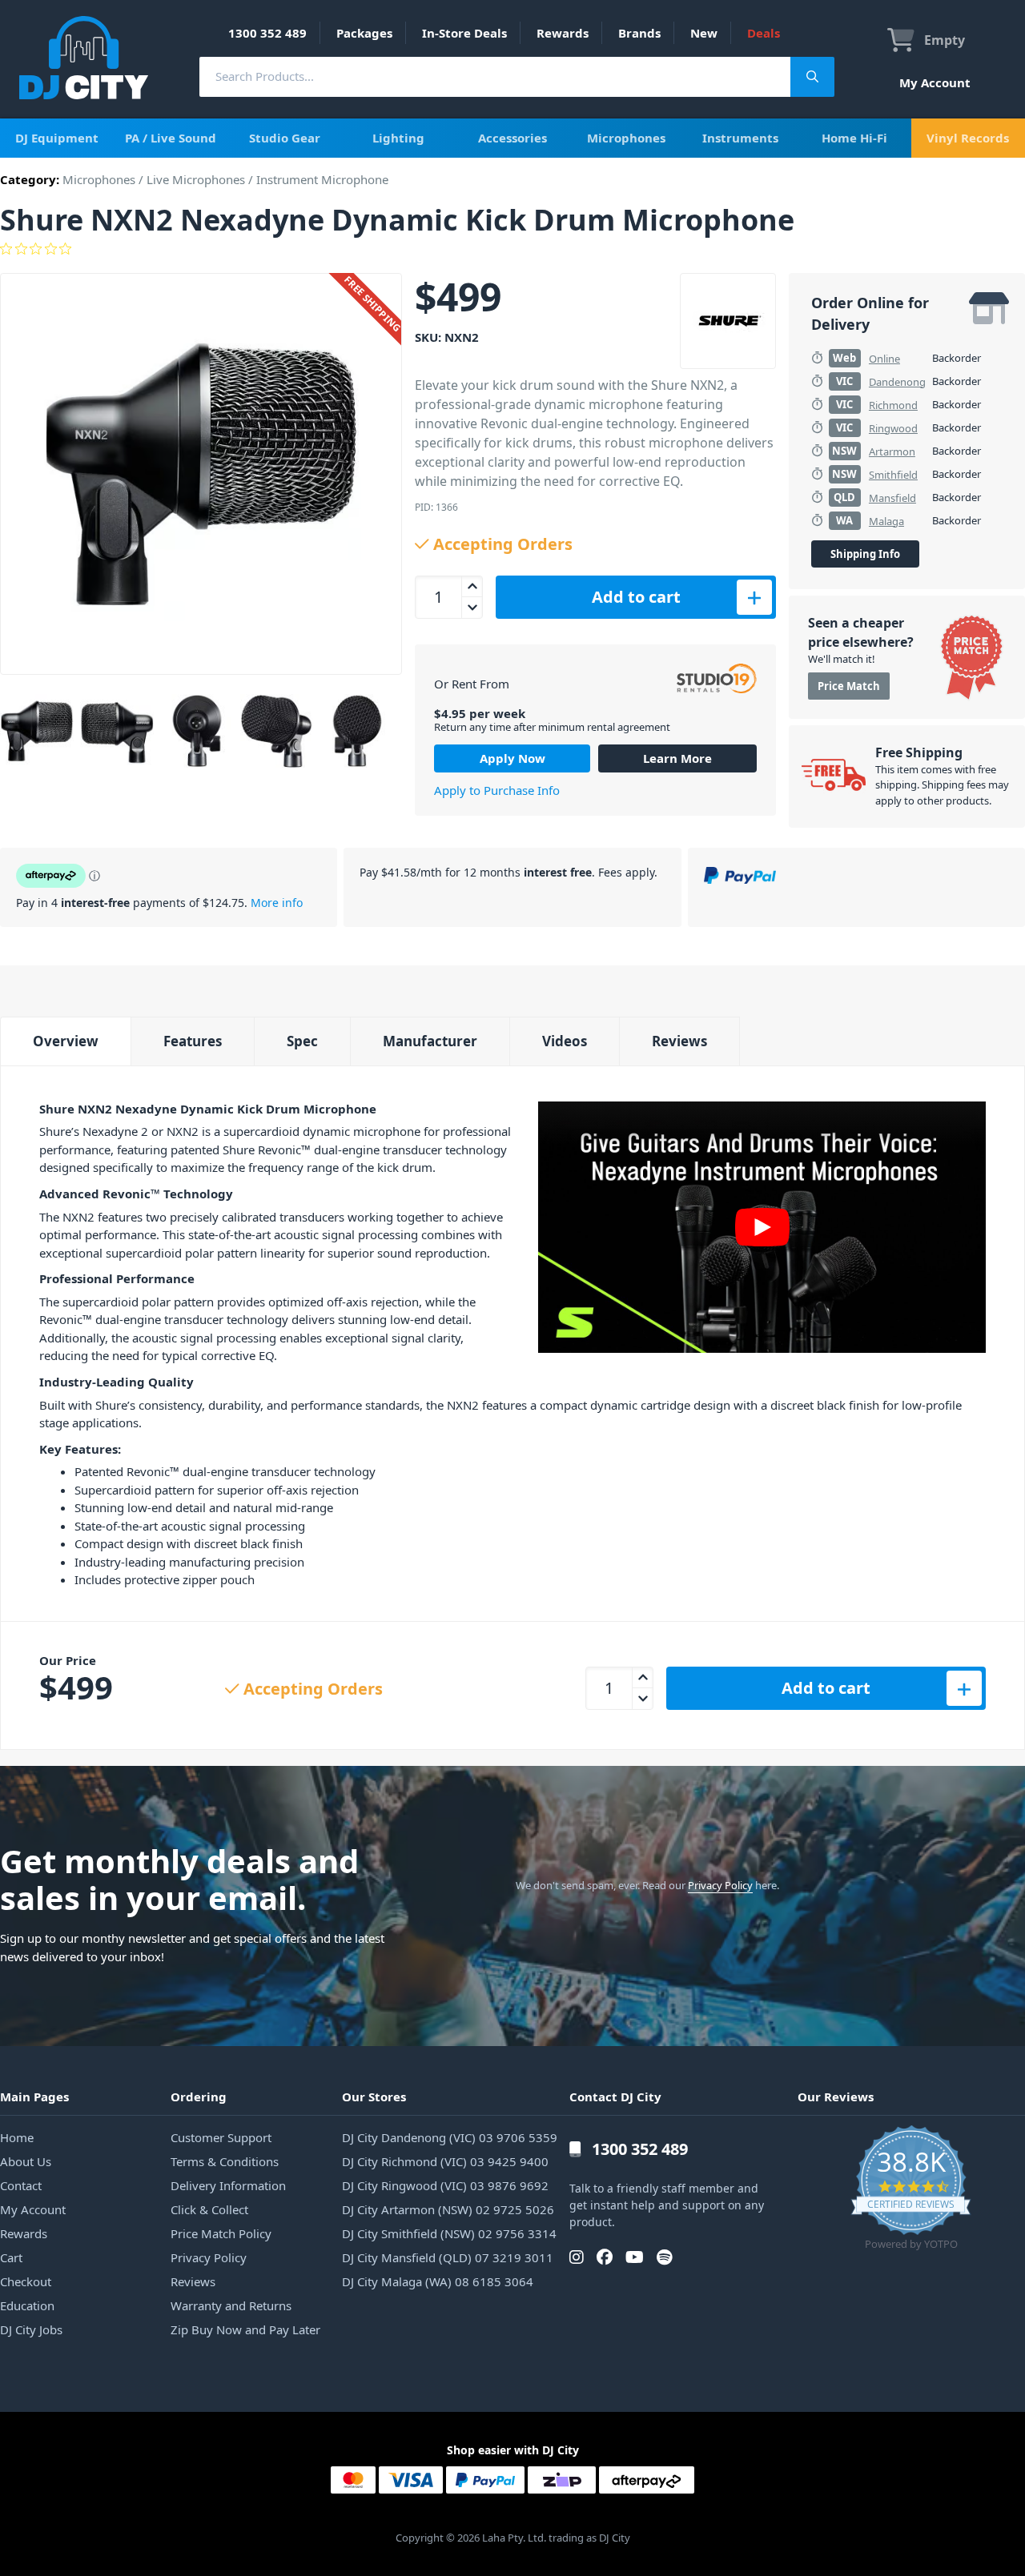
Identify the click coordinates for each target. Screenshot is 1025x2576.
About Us (26, 2161)
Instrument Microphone (322, 179)
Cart (11, 2257)
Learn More (677, 758)
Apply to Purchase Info (497, 790)
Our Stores (374, 2097)
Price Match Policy (221, 2233)
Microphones (626, 138)
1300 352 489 (267, 33)
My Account (935, 82)
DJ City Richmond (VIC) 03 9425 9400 (445, 2161)
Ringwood (893, 428)
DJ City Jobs (31, 2329)
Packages (364, 33)
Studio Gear (285, 138)
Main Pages (34, 2097)
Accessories (512, 138)
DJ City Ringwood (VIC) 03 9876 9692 (445, 2185)
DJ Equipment (57, 138)
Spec (302, 1041)
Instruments (740, 138)
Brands (639, 33)
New (704, 33)
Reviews (679, 1041)
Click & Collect (209, 2209)
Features (193, 1041)
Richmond (893, 405)
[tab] (65, 1041)
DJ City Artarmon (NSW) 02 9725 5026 (448, 2209)
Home (17, 2137)
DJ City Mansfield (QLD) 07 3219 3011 (448, 2257)
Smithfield (893, 475)
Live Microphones (196, 179)
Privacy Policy (720, 1885)
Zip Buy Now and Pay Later (245, 2329)
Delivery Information (228, 2185)
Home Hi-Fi (854, 138)
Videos (565, 1041)
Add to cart (636, 597)
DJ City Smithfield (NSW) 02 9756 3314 (449, 2233)
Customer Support (221, 2137)
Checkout (26, 2281)
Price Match (849, 686)
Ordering (199, 2097)
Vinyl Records (968, 138)
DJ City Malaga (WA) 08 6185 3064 (438, 2281)
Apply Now (512, 758)
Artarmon (892, 451)
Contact (21, 2185)
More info (277, 903)
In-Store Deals (464, 33)
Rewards (563, 33)
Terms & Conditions (225, 2161)
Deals (764, 33)
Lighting (398, 138)
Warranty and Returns (231, 2305)
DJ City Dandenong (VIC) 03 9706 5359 (450, 2137)
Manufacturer (430, 1041)
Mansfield (892, 498)
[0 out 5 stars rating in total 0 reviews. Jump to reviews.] (512, 249)
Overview (66, 1041)
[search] (495, 76)
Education (27, 2305)
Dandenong (897, 382)
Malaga (886, 521)
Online (884, 359)
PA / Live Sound (171, 138)
